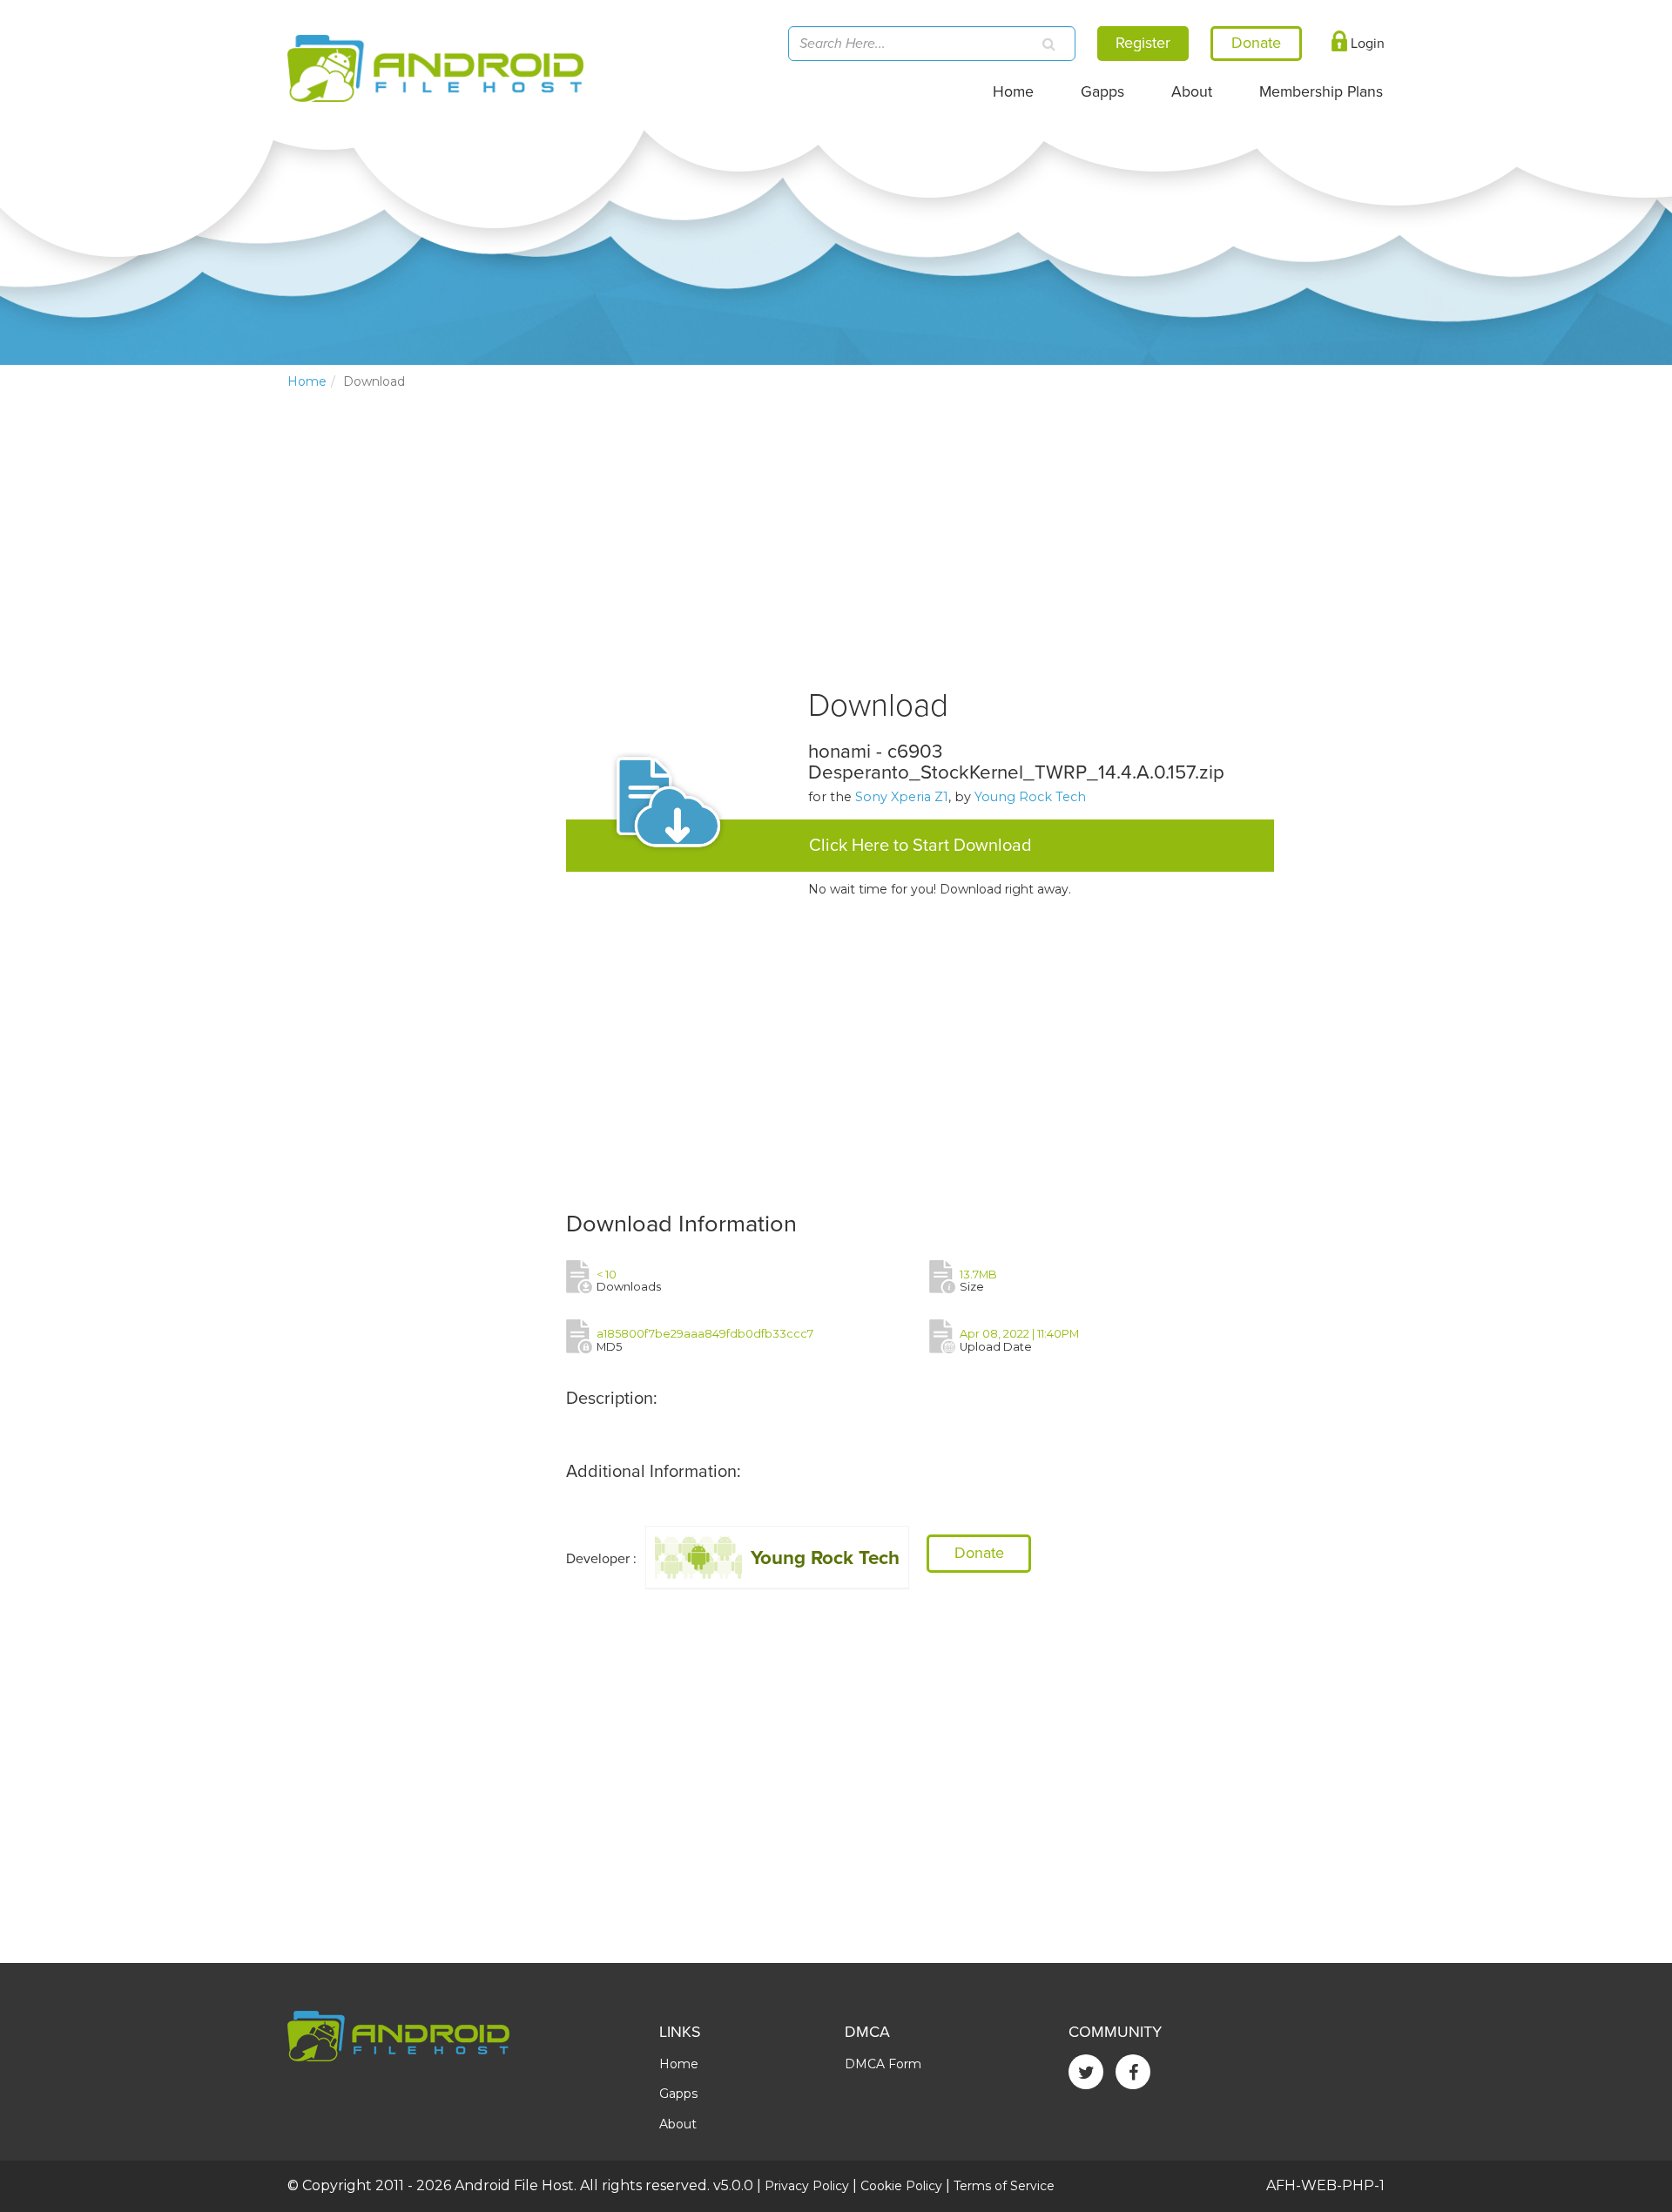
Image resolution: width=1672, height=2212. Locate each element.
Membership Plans (1321, 92)
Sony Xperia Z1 (902, 797)
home (307, 381)
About (1192, 92)
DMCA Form (883, 2064)
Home (1013, 92)
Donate (979, 1553)
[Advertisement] (418, 692)
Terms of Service (1004, 2186)
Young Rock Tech (1030, 797)
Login (1366, 44)
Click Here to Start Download (920, 846)
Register (1143, 43)
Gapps (1102, 92)
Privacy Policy (807, 2186)
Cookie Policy (901, 2186)
